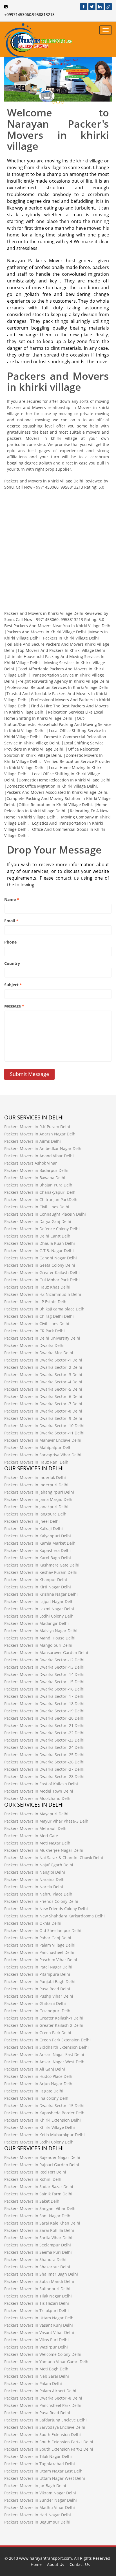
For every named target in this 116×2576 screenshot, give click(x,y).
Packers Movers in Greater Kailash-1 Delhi (44, 2018)
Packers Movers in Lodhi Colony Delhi (39, 1616)
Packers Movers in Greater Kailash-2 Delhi (44, 2025)
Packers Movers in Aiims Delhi (33, 1141)
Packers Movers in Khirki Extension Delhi (43, 2120)
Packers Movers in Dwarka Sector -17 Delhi (44, 1696)
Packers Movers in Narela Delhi (34, 1887)
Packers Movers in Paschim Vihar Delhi (41, 1960)
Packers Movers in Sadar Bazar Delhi (39, 2187)
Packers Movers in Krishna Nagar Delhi (41, 1594)
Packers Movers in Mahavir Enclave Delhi (43, 1440)
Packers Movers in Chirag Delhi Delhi (39, 1316)
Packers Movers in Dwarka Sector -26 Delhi (44, 1762)
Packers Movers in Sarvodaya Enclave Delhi (45, 2427)
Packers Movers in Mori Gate (31, 1836)
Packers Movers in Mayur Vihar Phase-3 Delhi (47, 1821)
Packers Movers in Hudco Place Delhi (39, 2076)
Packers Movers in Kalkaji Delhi (34, 1529)
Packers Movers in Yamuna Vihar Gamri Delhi (47, 2362)
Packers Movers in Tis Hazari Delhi (37, 2303)
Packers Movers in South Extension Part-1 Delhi (49, 2442)
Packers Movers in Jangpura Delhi (36, 1514)
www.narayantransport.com (45, 2558)
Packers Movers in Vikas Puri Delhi (36, 2340)
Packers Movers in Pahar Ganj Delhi (38, 1938)
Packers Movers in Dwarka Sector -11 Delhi (44, 1433)
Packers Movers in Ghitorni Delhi (35, 2003)
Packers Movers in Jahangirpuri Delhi (39, 1492)
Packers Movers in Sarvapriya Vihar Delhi (43, 1455)
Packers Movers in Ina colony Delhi (37, 2098)
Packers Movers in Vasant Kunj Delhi (39, 2325)
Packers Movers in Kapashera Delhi (37, 1550)
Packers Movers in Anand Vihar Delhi (39, 1156)
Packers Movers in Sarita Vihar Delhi (38, 2238)
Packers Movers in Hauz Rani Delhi (37, 1462)
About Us (56, 2564)
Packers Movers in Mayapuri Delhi (36, 1814)
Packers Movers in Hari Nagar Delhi (38, 2515)
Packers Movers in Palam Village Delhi (40, 1945)
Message (14, 1006)
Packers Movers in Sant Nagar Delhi (38, 2216)
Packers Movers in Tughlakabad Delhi (40, 2464)
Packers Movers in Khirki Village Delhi (40, 2127)
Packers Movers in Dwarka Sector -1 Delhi (43, 1360)
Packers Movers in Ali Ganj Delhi (35, 2069)
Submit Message (29, 1074)
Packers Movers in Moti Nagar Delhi (38, 1843)
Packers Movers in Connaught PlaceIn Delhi (45, 1214)
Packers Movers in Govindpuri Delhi (38, 2011)
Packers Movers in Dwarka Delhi (34, 1345)
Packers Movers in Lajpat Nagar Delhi (39, 1601)
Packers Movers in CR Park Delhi (34, 1331)
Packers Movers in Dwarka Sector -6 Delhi (43, 1396)
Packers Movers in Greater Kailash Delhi (42, 1272)
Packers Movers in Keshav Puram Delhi (41, 1572)
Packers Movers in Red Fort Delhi (35, 2172)
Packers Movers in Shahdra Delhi (35, 2259)
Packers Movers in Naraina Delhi (35, 1879)
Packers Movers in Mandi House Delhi (40, 1638)
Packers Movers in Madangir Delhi (36, 1623)
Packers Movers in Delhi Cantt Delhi (38, 1236)
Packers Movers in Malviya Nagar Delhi (41, 1631)
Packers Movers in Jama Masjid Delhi (39, 1499)
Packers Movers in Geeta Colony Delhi (40, 1265)
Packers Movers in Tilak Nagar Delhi (38, 2296)
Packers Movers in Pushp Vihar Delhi (39, 1996)
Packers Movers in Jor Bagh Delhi (35, 2486)
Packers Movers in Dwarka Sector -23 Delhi (44, 1740)
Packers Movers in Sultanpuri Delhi (37, 2289)
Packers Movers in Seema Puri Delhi (38, 2252)
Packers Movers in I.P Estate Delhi (36, 1302)
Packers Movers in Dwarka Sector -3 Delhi (43, 1375)
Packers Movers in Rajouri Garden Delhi (42, 2165)
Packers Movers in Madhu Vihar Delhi (40, 2507)
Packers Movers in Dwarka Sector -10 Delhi (44, 1426)
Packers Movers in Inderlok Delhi (35, 1477)
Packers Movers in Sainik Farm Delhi (38, 2194)
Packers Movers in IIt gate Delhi (34, 2091)
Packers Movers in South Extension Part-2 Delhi (49, 2449)
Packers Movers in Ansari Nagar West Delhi (45, 2062)
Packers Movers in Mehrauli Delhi (36, 1828)
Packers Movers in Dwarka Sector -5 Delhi (43, 1389)
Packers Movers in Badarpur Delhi (36, 1170)
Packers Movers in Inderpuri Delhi (36, 1485)
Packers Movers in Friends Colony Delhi (41, 1901)
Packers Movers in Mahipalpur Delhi (38, 1447)
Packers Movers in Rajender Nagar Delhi (42, 2157)
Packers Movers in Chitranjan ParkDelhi (41, 1200)
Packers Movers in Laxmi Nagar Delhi (39, 1609)
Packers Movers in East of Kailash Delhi (41, 1784)
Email (11, 921)
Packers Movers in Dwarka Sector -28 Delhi (44, 1776)
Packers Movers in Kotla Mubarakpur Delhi (44, 2135)
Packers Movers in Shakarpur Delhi (37, 2267)
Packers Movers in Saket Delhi (32, 2201)
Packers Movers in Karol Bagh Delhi (38, 1558)
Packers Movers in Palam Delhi (33, 2383)
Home (36, 2564)
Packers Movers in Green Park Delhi (38, 2033)
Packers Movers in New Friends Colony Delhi (46, 1909)
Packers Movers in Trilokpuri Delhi (36, 2311)
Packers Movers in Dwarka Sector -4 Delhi (43, 1382)
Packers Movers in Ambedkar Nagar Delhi (43, 1148)
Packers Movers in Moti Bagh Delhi (37, 2369)
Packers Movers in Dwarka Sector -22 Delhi (44, 1733)
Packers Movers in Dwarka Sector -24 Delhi (44, 1747)
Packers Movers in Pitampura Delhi (37, 1974)
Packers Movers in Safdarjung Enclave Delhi (45, 2420)
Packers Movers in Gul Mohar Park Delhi (42, 1280)
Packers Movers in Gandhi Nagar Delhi (41, 1258)
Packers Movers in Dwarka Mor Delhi (39, 1353)
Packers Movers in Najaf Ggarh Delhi (39, 1865)
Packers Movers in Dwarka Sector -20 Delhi (44, 1718)
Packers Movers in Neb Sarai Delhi (37, 2376)
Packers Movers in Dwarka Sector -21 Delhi (44, 1725)
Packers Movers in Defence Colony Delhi (42, 1229)
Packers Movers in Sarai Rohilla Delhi (39, 2230)
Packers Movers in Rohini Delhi (33, 2179)
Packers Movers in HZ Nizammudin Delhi (43, 1294)
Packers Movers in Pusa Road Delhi (37, 1989)
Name (12, 899)
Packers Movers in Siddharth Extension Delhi (46, 2047)
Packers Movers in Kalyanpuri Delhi (38, 1536)
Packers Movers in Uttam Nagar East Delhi (44, 2471)
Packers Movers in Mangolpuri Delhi (38, 1645)
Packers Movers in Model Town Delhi (39, 1791)
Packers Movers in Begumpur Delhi (37, 2522)
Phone (10, 942)
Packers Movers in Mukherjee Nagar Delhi (44, 1850)
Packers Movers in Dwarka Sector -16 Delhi (44, 1689)
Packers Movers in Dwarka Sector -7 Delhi (43, 1404)
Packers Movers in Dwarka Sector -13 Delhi (44, 1667)
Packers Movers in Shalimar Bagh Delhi (41, 2274)
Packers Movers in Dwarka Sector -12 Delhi (44, 1660)
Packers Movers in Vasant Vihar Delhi (39, 2332)
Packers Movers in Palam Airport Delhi (40, 2391)
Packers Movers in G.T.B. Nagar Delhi (39, 1251)
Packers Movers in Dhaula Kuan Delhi (40, 1243)
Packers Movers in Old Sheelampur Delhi (43, 1930)
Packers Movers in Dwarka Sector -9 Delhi (43, 1418)
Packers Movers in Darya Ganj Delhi (38, 1221)
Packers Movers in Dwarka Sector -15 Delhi (44, 1682)
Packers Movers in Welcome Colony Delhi (43, 2354)
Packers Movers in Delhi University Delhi (42, 1338)
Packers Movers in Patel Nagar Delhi (38, 1967)
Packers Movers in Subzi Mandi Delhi (39, 2281)
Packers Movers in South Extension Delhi (43, 2434)
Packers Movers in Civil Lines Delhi (37, 1207)
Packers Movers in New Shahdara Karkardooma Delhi (54, 1916)
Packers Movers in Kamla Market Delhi (40, 1543)
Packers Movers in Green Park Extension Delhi (47, 2040)
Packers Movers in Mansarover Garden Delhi (46, 1652)
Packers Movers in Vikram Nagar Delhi (40, 2493)
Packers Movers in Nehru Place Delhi (39, 1894)
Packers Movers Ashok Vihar (31, 1163)
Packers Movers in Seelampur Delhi (38, 2245)
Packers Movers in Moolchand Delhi (38, 1798)
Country (12, 963)
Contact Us (80, 2564)
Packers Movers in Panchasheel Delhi (39, 1952)
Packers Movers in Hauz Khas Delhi (37, 1287)
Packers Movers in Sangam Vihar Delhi (40, 2208)
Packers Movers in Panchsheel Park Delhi (43, 2405)
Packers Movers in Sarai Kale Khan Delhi (42, 2223)
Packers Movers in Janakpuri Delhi (36, 1507)
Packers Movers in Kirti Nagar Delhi (38, 1587)
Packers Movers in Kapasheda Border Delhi (45, 2113)
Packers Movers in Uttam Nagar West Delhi (45, 2478)
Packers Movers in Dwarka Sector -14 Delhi (44, 1674)
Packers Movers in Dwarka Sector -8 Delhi (43, 1411)
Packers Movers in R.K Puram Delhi (37, 1127)
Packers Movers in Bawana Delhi (35, 1178)
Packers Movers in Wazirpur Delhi (36, 2347)
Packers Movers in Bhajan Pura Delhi (39, 1185)
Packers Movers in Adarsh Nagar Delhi (40, 1134)
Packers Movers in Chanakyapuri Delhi (40, 1192)
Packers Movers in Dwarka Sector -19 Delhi (44, 1711)
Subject (13, 985)
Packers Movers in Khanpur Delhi (36, 1580)
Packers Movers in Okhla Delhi (33, 1923)
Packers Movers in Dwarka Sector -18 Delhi (44, 1704)
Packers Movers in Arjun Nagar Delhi (39, 2084)
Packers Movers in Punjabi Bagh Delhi (40, 1982)
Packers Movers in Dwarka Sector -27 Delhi (44, 1769)
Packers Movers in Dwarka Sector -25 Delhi (44, 1755)
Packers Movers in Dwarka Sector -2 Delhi (43, 1367)
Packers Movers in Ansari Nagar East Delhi (44, 2054)
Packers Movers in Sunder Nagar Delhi (41, 2500)
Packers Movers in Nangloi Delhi (35, 1872)
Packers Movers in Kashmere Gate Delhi (42, 1565)
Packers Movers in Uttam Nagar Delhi (39, 2318)
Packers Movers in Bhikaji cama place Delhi (45, 1309)
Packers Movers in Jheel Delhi (32, 1521)
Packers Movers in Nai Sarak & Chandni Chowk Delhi (54, 1858)
